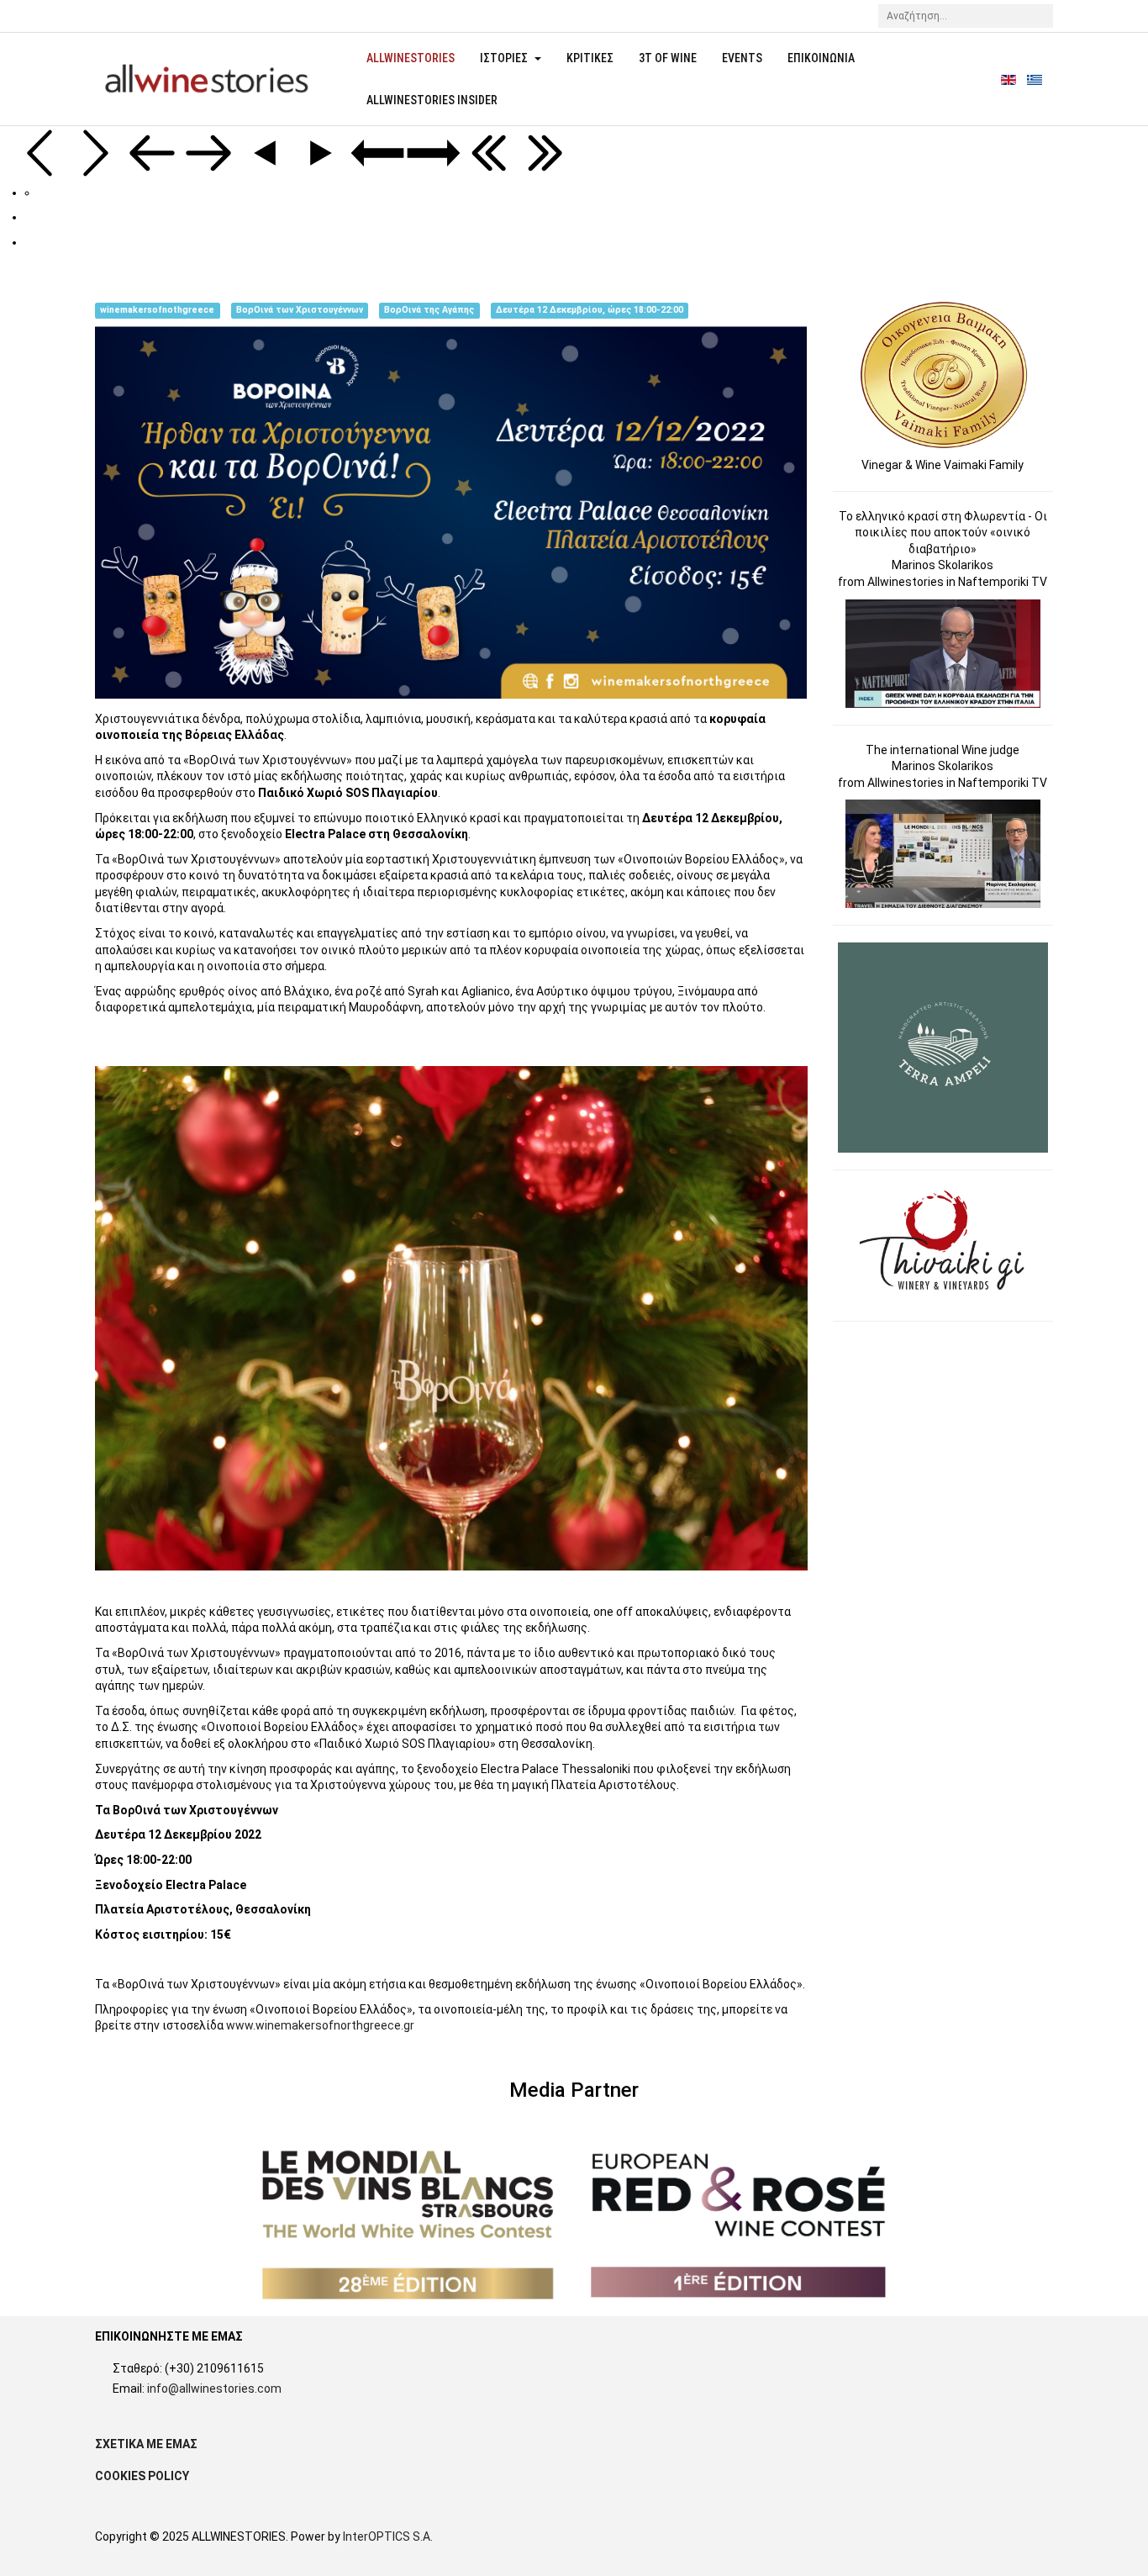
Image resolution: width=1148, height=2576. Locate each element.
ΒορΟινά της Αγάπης (429, 310)
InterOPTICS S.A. (388, 2536)
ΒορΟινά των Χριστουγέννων (300, 310)
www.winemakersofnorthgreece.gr (320, 2025)
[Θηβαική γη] (944, 1244)
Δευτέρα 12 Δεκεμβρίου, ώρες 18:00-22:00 (590, 310)
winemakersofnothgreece (157, 310)
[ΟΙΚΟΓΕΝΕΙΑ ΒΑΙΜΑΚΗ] (944, 374)
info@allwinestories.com (214, 2389)
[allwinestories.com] (205, 79)
